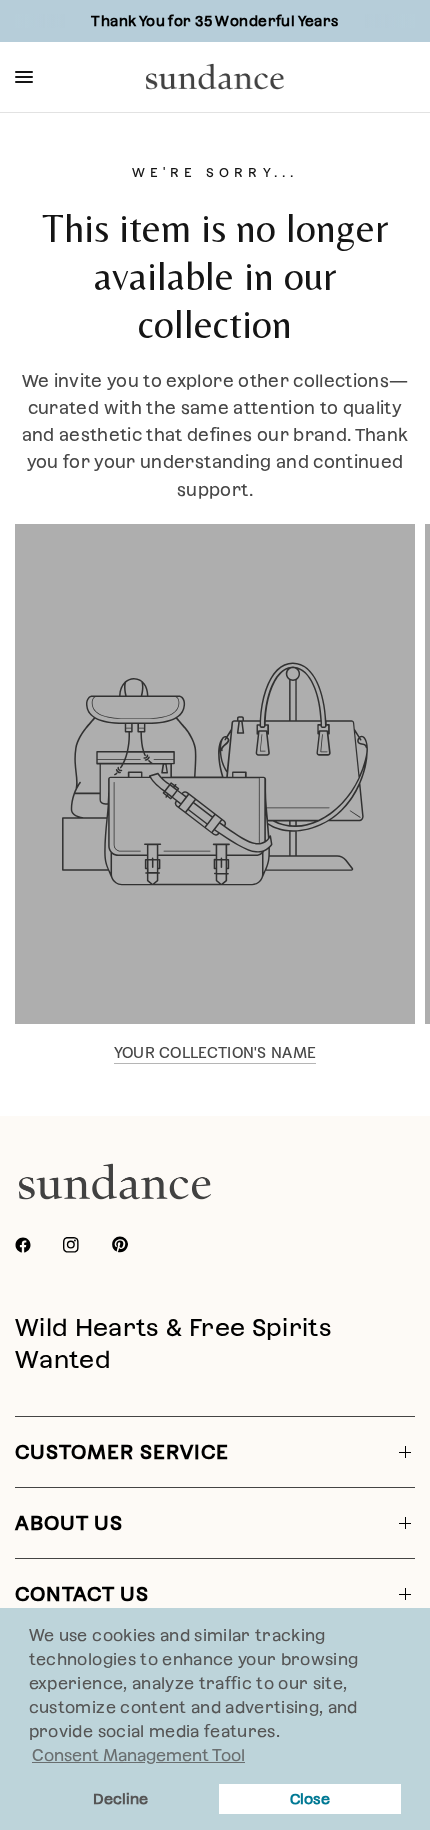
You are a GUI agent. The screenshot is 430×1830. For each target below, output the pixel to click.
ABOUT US (69, 1523)
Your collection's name (215, 1052)
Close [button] (310, 1799)
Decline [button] (120, 1799)
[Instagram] (85, 1245)
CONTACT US (82, 1594)
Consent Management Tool (138, 1755)
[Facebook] (37, 1245)
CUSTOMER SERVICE (122, 1452)
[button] (287, 1734)
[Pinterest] (134, 1245)
